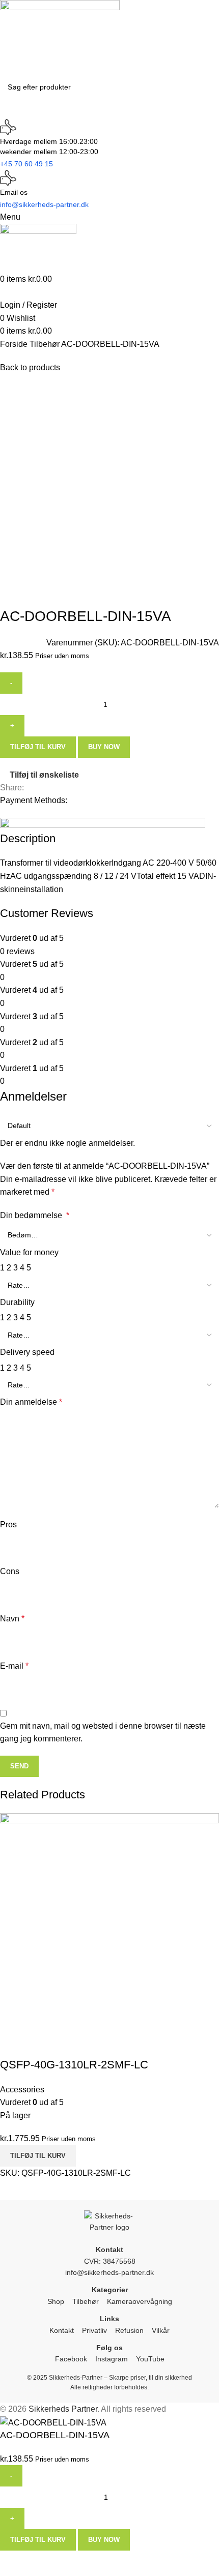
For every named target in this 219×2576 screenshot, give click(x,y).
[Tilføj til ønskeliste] (40, 2045)
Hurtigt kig (13, 2045)
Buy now (104, 2540)
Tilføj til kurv (38, 2540)
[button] (38, 2156)
